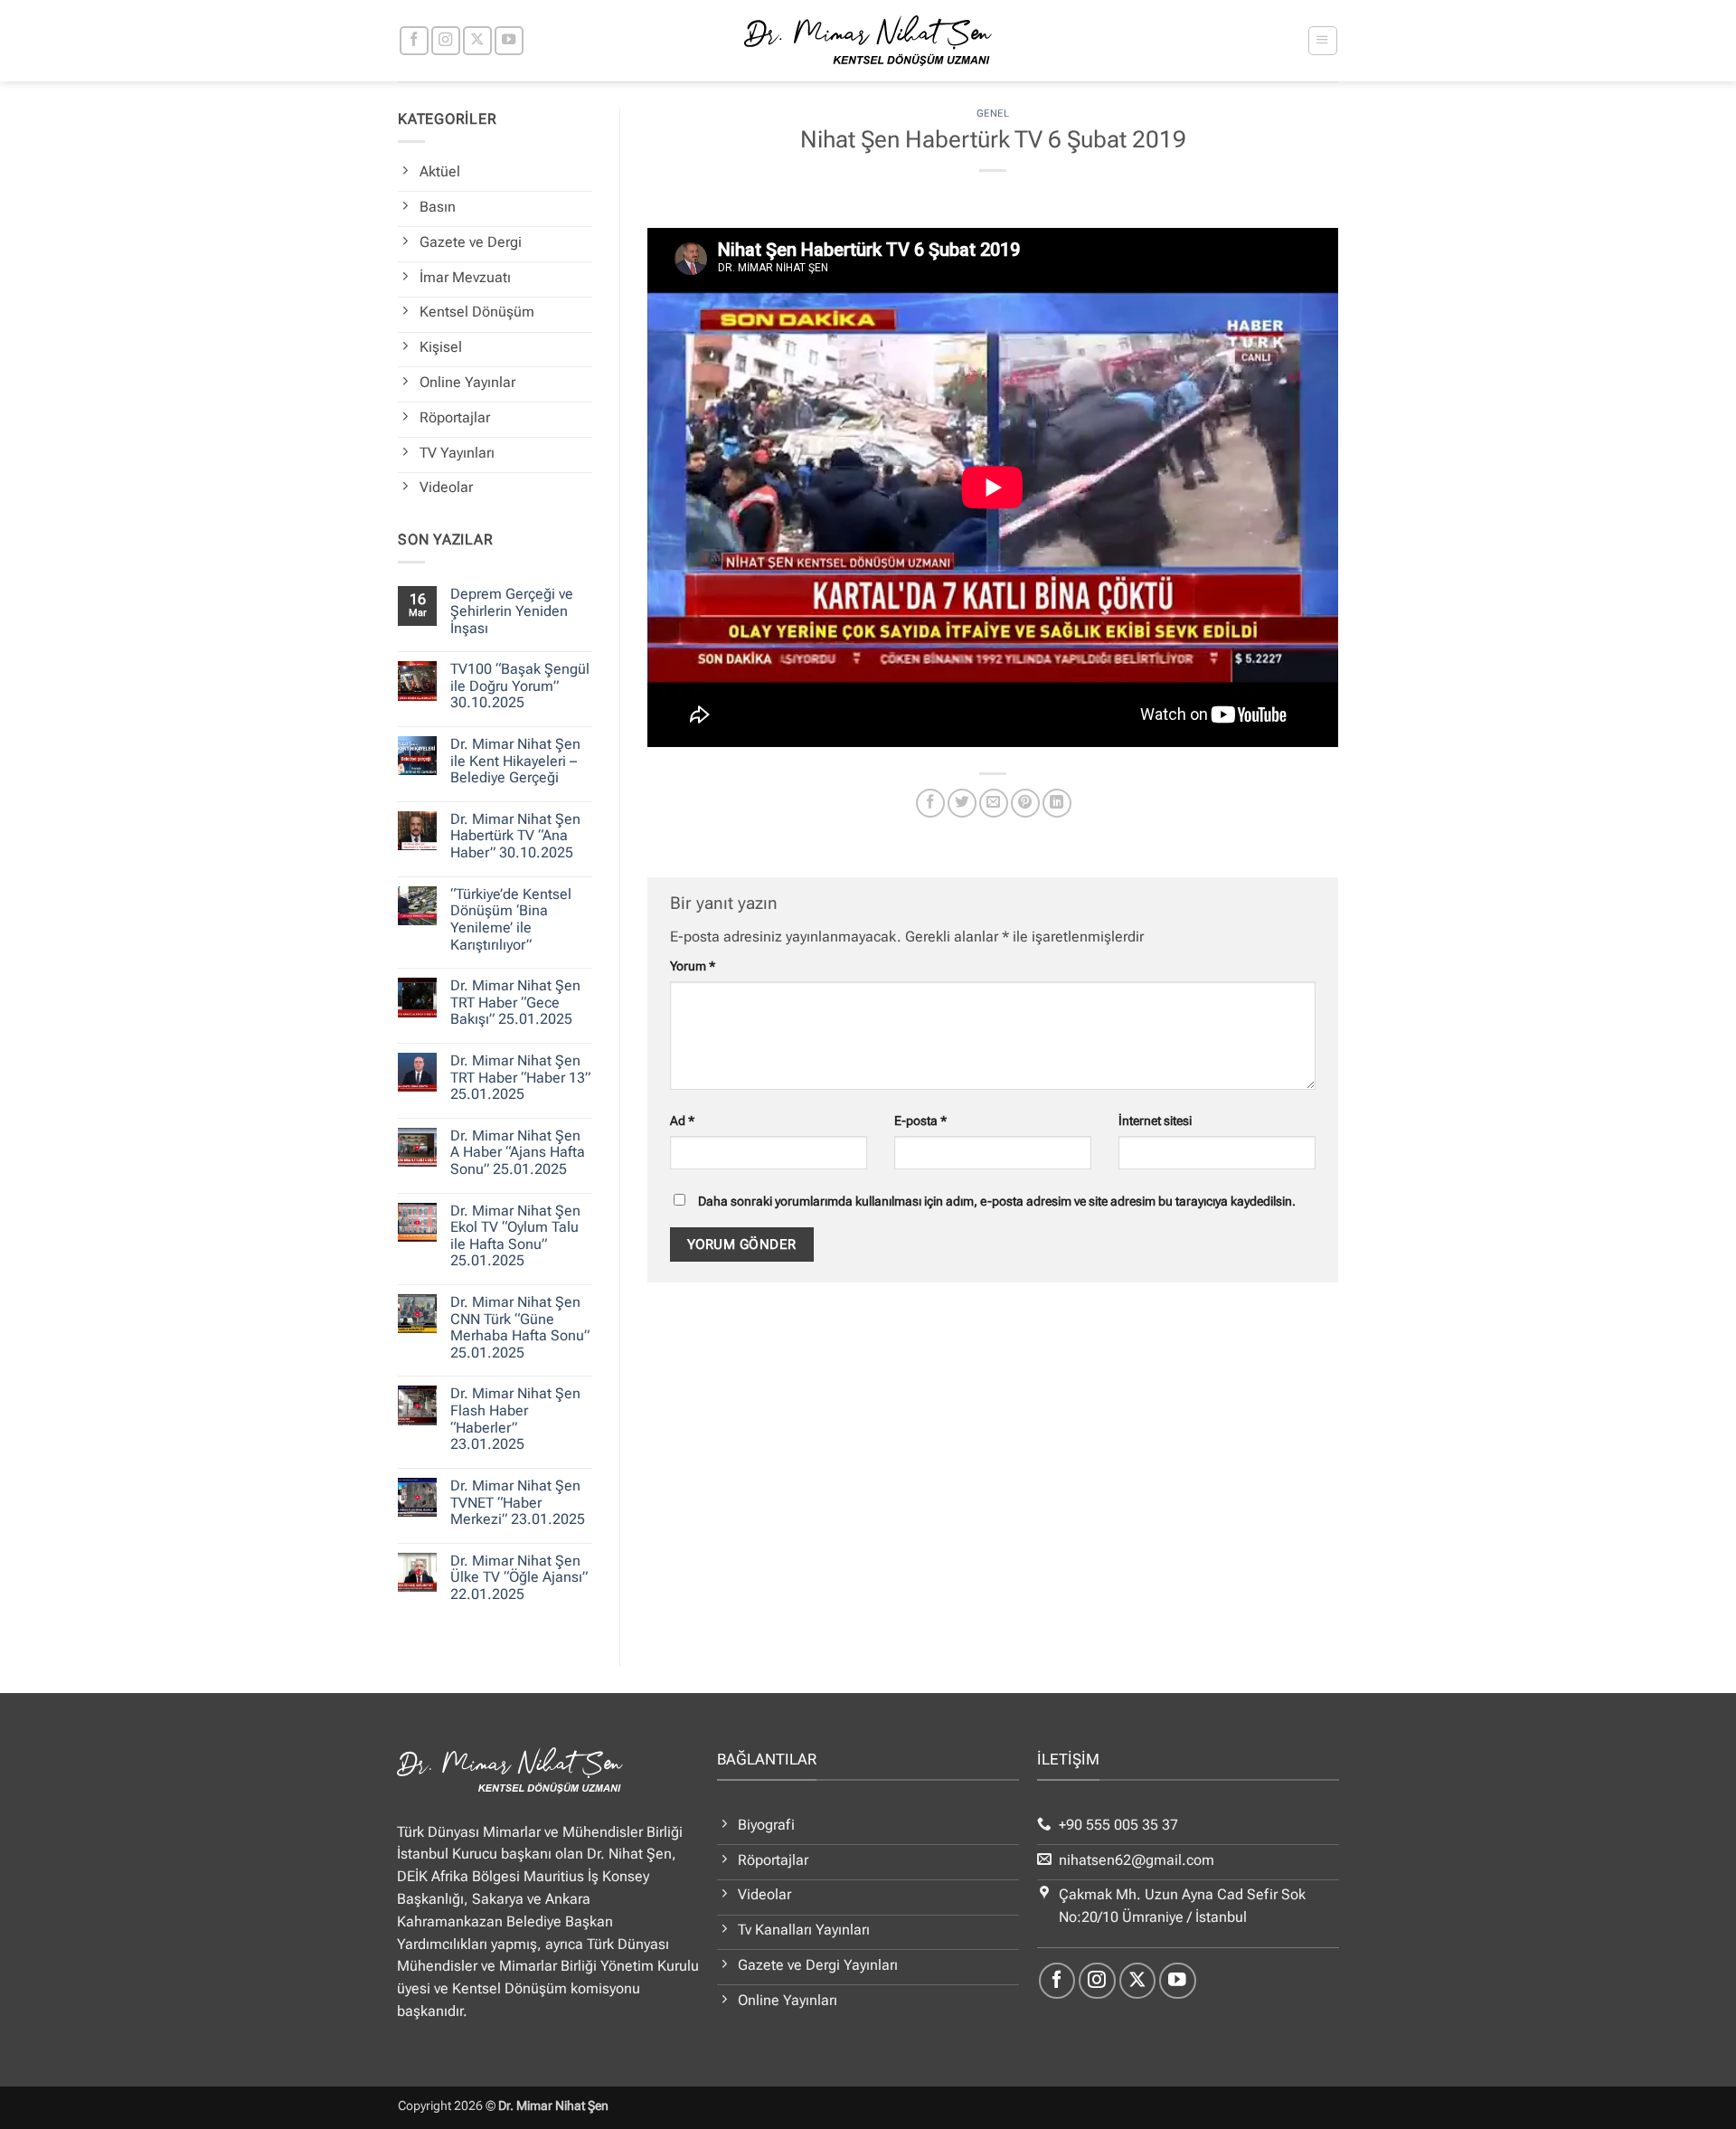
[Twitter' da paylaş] (962, 803)
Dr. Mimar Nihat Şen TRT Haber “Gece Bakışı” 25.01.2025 (515, 1003)
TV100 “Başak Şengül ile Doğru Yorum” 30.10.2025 (520, 686)
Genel (993, 114)
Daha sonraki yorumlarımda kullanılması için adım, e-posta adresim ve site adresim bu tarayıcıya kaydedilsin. (997, 1201)
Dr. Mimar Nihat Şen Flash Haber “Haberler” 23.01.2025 (515, 1419)
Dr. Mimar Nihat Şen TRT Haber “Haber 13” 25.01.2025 (520, 1078)
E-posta (920, 1121)
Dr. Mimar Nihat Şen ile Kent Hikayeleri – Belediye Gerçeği (515, 761)
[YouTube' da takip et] (509, 41)
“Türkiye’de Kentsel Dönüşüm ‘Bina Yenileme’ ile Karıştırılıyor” (511, 920)
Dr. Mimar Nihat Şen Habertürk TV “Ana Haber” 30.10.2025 (515, 836)
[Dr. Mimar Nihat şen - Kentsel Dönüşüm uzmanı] (868, 41)
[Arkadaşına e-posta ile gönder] (994, 803)
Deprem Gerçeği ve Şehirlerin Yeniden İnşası (512, 611)
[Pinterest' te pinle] (1025, 803)
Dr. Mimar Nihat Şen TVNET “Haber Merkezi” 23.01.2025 (518, 1503)
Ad (682, 1121)
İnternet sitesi (1155, 1121)
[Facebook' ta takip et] (414, 41)
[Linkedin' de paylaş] (1057, 803)
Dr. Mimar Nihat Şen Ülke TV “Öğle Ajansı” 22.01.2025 (519, 1578)
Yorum (693, 966)
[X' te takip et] (477, 41)
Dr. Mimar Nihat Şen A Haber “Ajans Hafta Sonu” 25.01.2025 (518, 1153)
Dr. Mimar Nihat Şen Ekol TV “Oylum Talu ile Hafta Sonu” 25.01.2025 (515, 1236)
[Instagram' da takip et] (446, 41)
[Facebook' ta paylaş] (930, 803)
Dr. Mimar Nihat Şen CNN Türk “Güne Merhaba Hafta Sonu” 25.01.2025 (520, 1328)
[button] (1322, 40)
